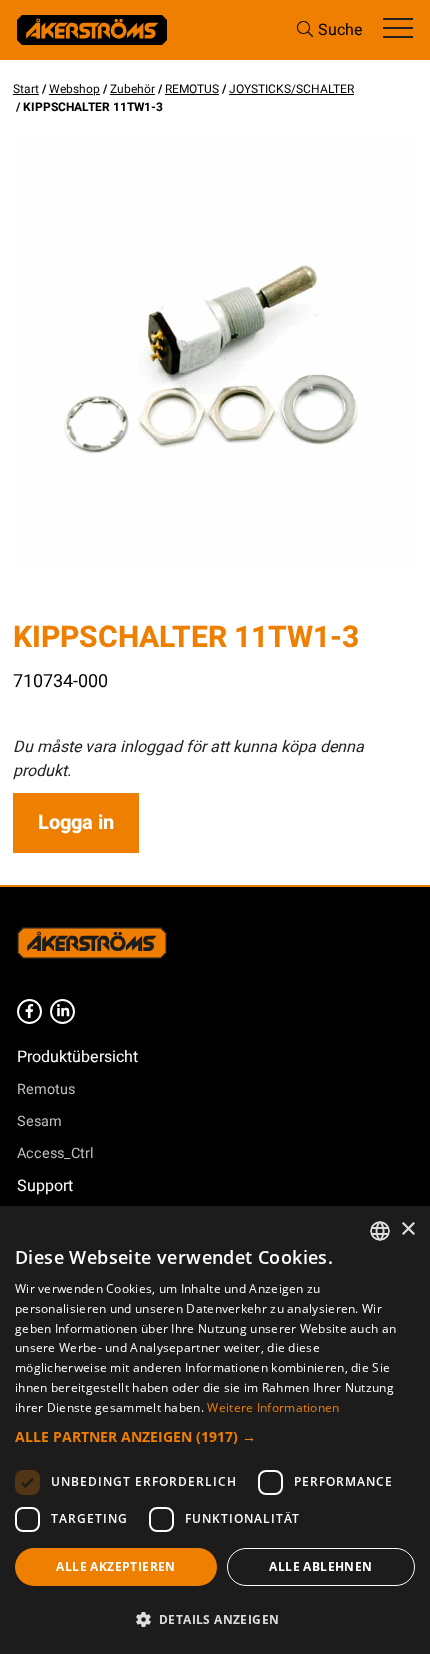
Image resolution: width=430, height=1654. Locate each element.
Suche (340, 30)
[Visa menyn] (398, 29)
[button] (215, 1436)
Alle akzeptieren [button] (115, 1566)
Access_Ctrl (55, 1153)
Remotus (46, 1089)
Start (26, 89)
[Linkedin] (62, 1011)
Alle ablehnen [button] (320, 1566)
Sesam (39, 1121)
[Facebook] (29, 1011)
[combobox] (380, 1231)
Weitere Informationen (273, 1407)
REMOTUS (192, 89)
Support (45, 1186)
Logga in (76, 822)
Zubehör (132, 89)
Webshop (74, 89)
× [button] (407, 1229)
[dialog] (215, 1430)
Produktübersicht (77, 1057)
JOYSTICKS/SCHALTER (291, 89)
